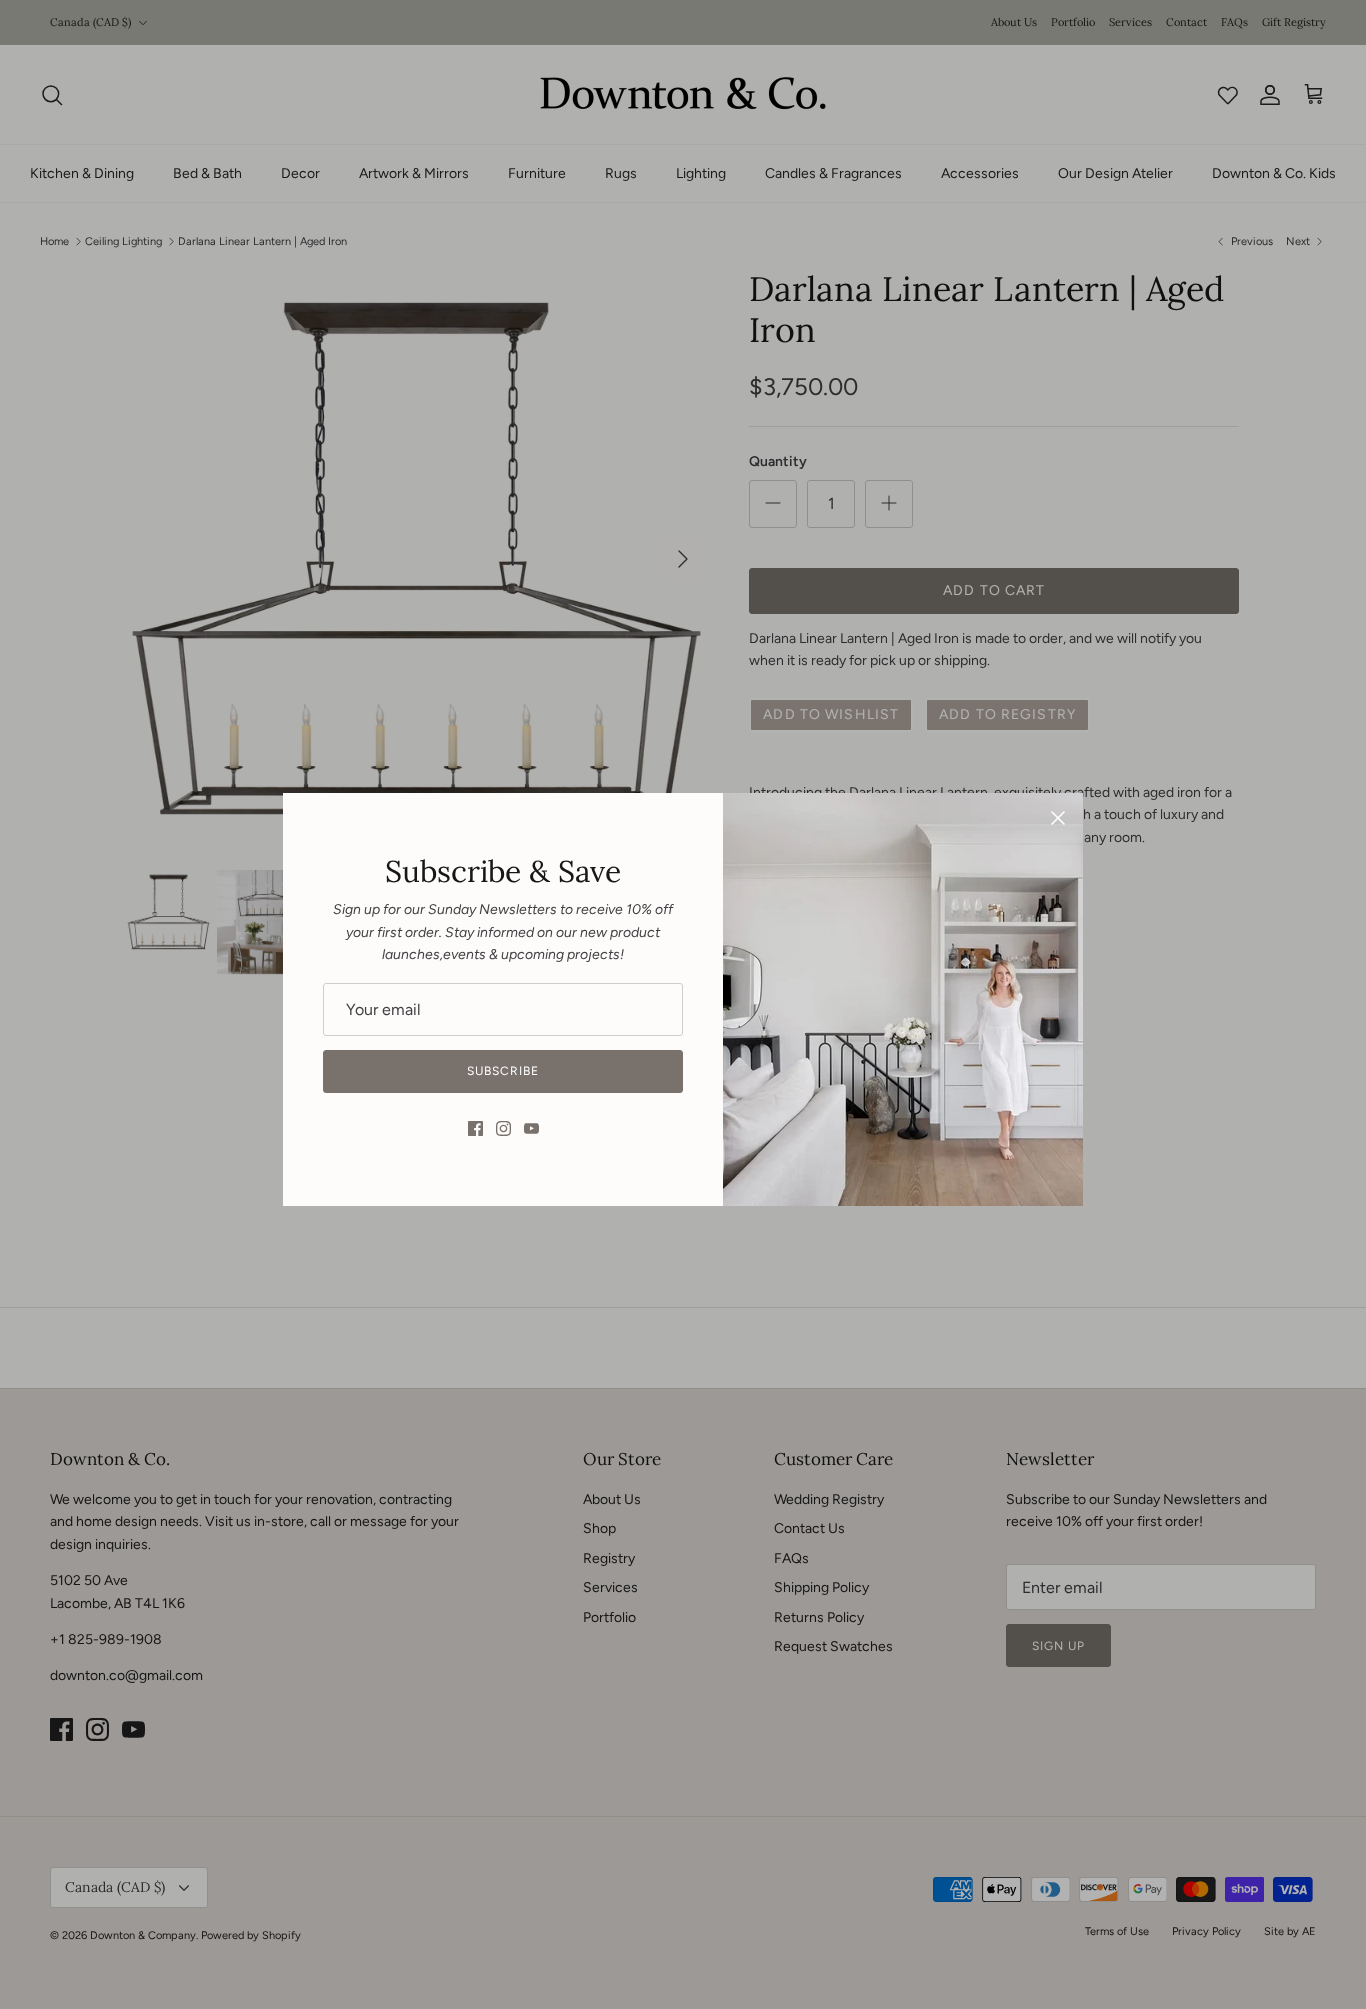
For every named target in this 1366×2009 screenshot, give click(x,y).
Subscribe (503, 1071)
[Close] (1058, 818)
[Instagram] (503, 1128)
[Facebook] (475, 1128)
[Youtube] (531, 1128)
